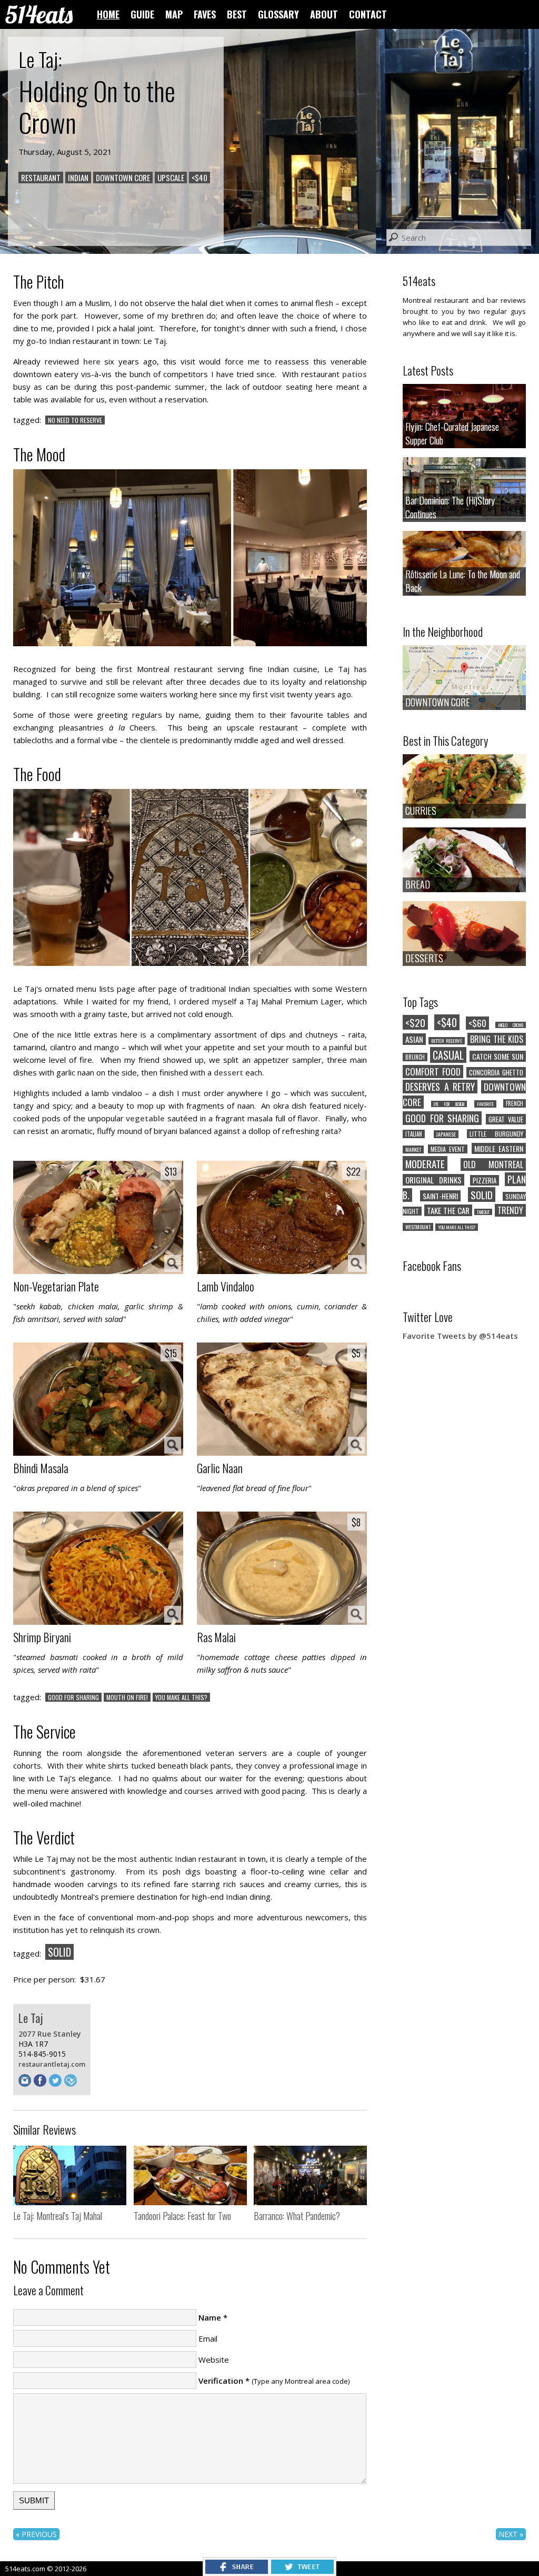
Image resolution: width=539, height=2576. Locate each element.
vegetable (145, 1118)
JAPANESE (446, 1134)
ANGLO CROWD (511, 1025)
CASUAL (448, 1055)
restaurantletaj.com (52, 2064)
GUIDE (142, 14)
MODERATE (425, 1163)
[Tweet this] (302, 2571)
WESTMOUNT (418, 1227)
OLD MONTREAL (493, 1164)
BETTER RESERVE (446, 1041)
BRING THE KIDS (497, 1039)
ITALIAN (414, 1134)
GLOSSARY (278, 14)
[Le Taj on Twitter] (57, 2084)
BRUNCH (415, 1057)
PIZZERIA (485, 1180)
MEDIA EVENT (448, 1149)
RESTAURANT (41, 177)
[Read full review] (70, 2177)
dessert (228, 1072)
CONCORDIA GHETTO (496, 1072)
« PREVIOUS (36, 2534)
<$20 (415, 1022)
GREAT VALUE (506, 1119)
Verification (221, 2381)
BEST (237, 14)
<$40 (199, 177)
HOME (108, 14)
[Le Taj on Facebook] (41, 2084)
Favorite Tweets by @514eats (460, 1336)
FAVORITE (485, 1104)
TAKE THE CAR (448, 1210)
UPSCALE (171, 177)
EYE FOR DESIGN (449, 1104)
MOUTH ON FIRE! (127, 1697)
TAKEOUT (483, 1212)
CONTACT (368, 14)
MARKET (413, 1149)
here (92, 361)
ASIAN (414, 1039)
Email (208, 2338)
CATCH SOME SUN (498, 1056)
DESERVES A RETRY (440, 1087)
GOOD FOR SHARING (73, 1697)
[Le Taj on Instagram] (26, 2084)
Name (210, 2317)
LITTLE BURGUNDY (496, 1134)
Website (214, 2360)
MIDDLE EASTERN (499, 1148)
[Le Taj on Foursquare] (72, 2084)
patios (355, 374)
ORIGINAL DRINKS (433, 1180)
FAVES (205, 14)
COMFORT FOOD (433, 1072)
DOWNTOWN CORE (123, 177)
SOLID (59, 1952)
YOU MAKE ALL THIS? (181, 1697)
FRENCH (515, 1103)
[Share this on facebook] (237, 2571)
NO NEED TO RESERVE (75, 420)
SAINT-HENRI (440, 1196)
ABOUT (324, 14)
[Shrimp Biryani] (98, 1569)
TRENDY (510, 1210)
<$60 (477, 1023)
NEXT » (511, 2534)
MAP (174, 14)
